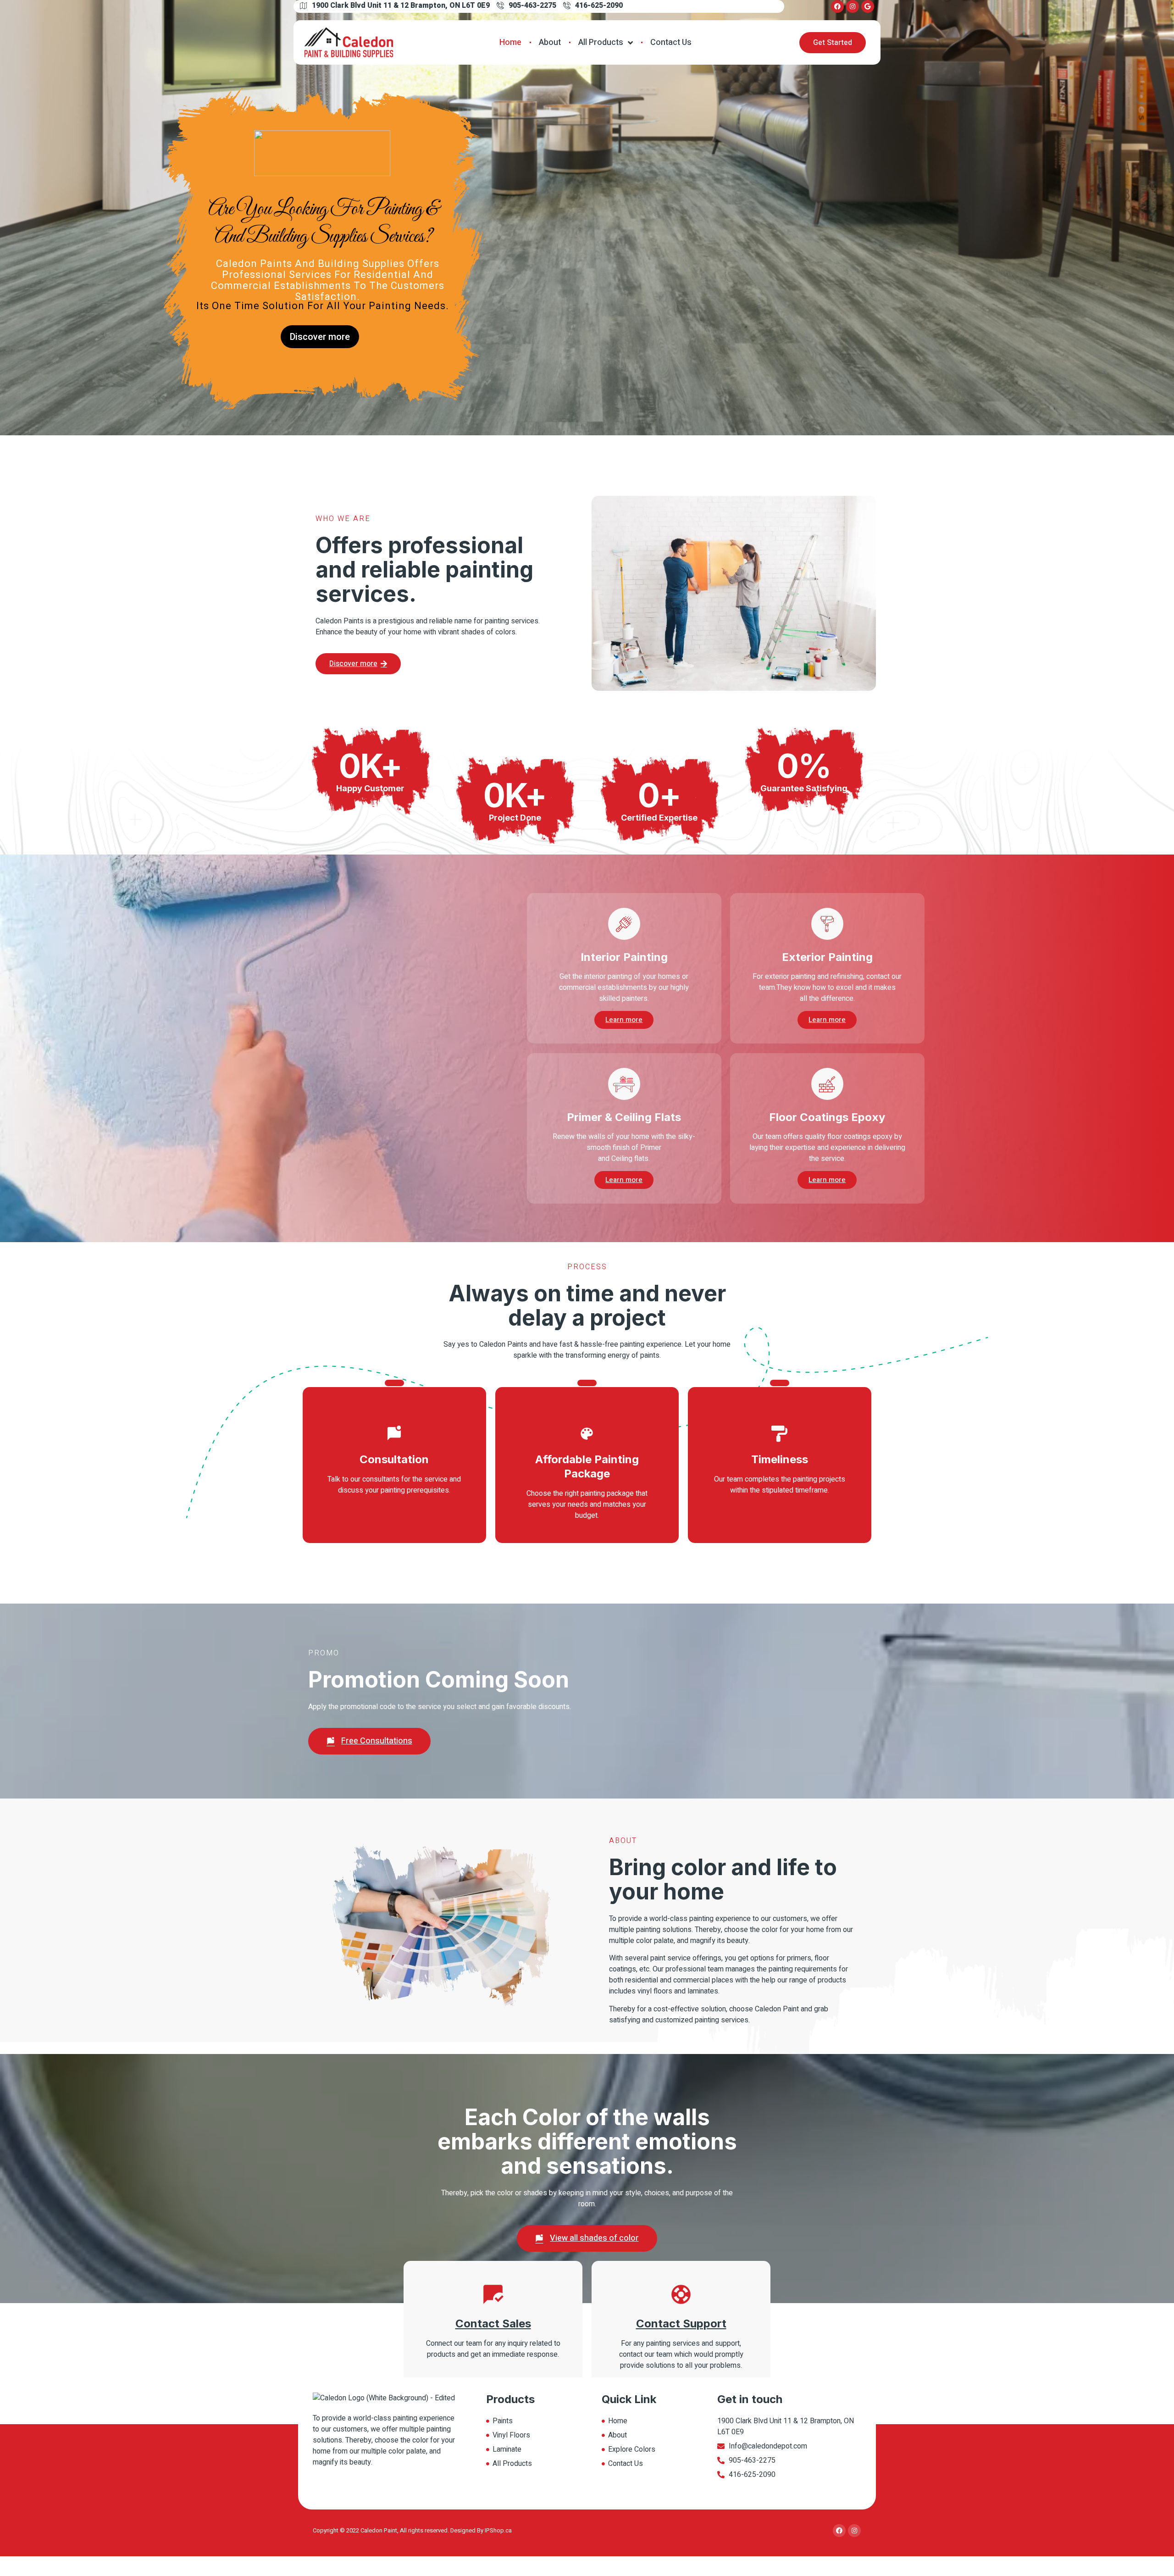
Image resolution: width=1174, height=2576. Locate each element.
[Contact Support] (681, 2294)
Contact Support (681, 2323)
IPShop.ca (498, 2530)
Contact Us (671, 42)
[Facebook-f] (837, 6)
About (550, 42)
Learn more (624, 1020)
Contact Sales (493, 2323)
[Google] (868, 6)
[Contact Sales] (493, 2294)
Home (510, 42)
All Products (601, 42)
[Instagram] (853, 6)
